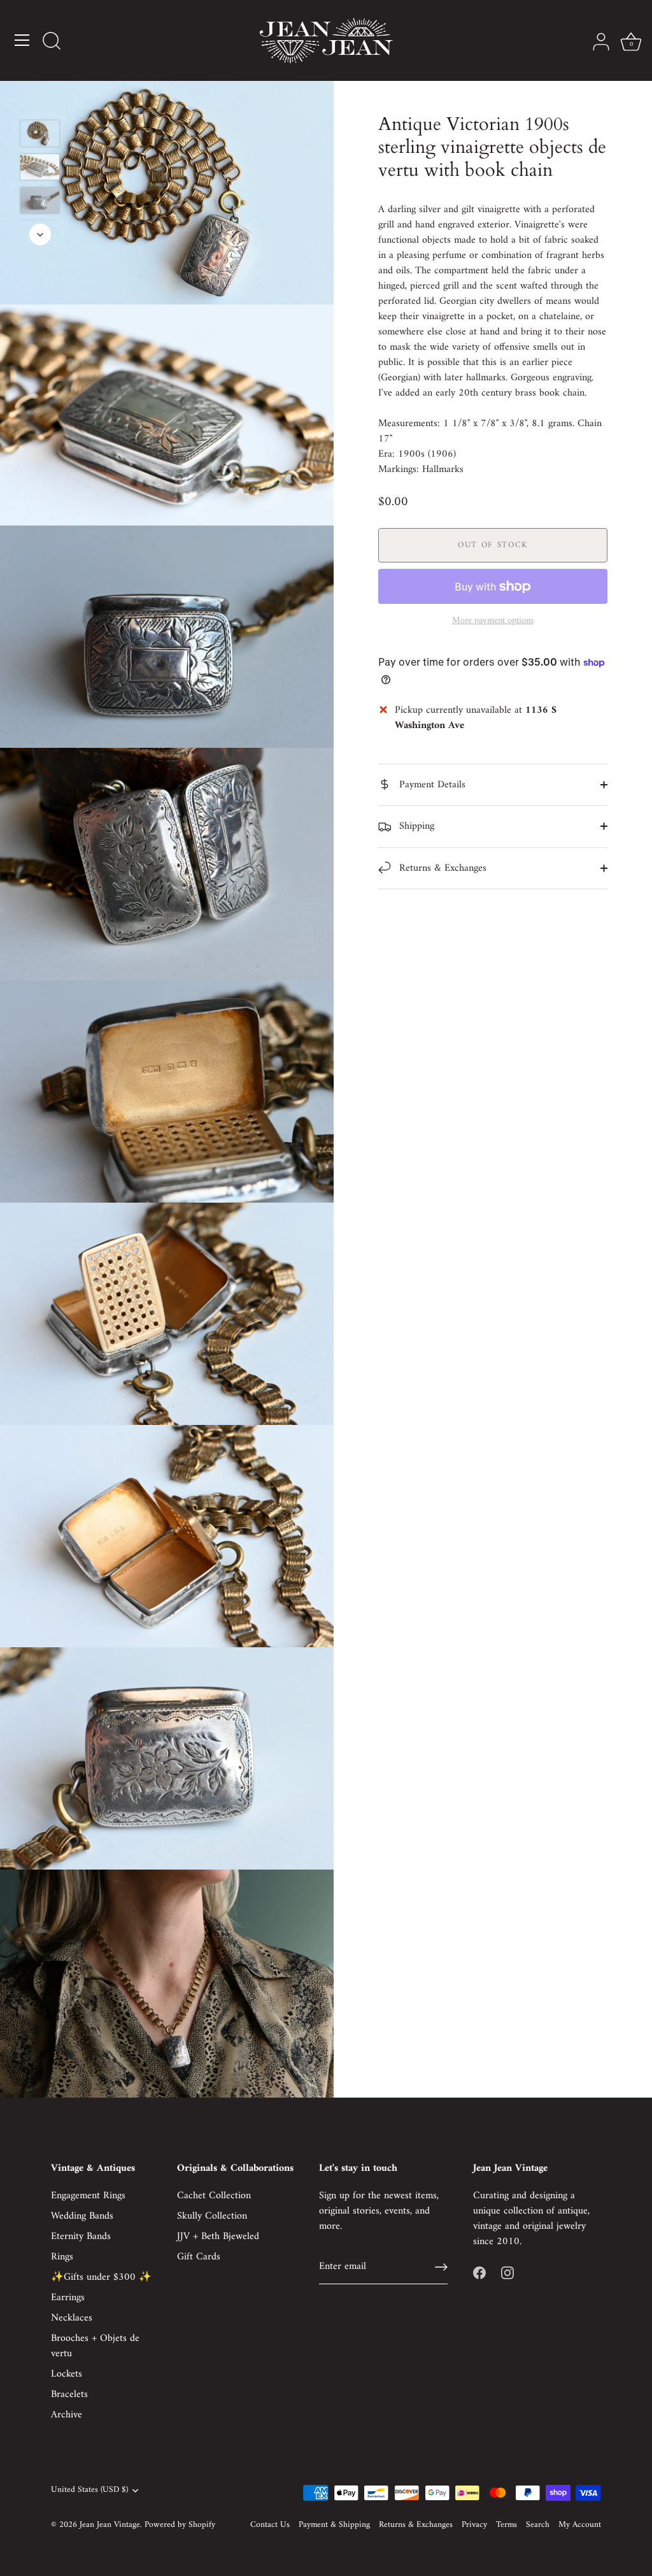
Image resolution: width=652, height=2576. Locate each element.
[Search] (52, 42)
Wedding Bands (82, 2216)
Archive (67, 2415)
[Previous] (40, 101)
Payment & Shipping (334, 2525)
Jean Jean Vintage (110, 2525)
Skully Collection (212, 2216)
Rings (62, 2257)
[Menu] (22, 40)
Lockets (67, 2374)
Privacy (474, 2525)
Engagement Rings (88, 2196)
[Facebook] (479, 2272)
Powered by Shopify (180, 2525)
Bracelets (69, 2394)
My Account (580, 2525)
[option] (40, 136)
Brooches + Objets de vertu (95, 2346)
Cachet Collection (214, 2196)
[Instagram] (507, 2272)
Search (538, 2525)
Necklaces (72, 2318)
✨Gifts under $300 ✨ (101, 2277)
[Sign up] (441, 2267)
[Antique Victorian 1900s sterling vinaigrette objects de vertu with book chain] (40, 133)
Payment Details (431, 785)
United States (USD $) (89, 2490)
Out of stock (493, 545)
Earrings (68, 2298)
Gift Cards (199, 2257)
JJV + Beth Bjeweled (218, 2236)
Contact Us (270, 2525)
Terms (507, 2525)
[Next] (40, 234)
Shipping (415, 826)
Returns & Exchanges (441, 868)
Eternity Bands (81, 2236)
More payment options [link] (493, 621)
